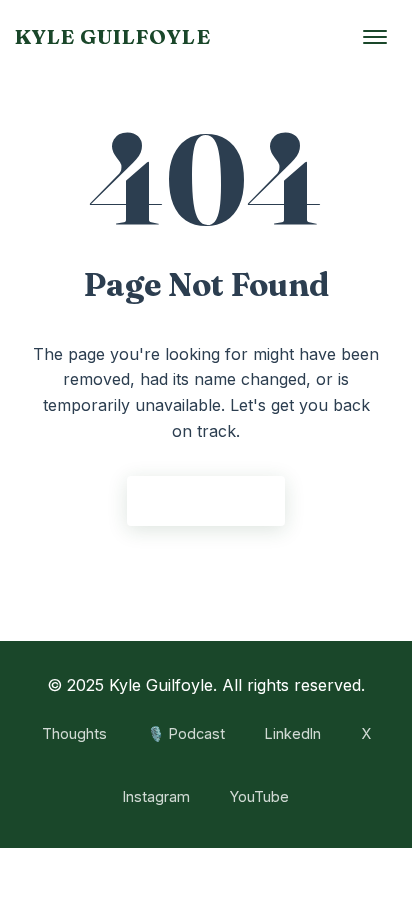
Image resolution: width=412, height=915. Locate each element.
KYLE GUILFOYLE (113, 36)
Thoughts (74, 733)
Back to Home (206, 500)
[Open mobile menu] (375, 37)
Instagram (156, 796)
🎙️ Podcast (186, 733)
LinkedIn (293, 733)
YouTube (259, 796)
